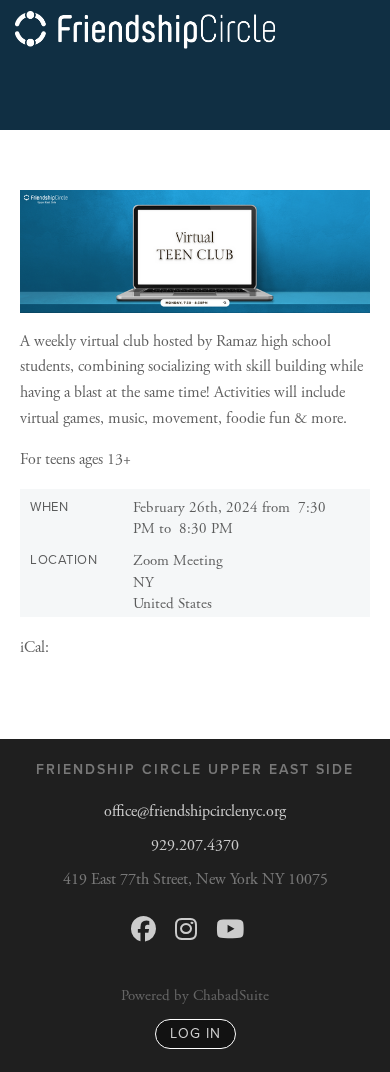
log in (195, 1033)
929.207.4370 (195, 845)
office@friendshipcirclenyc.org (195, 811)
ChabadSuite (231, 995)
